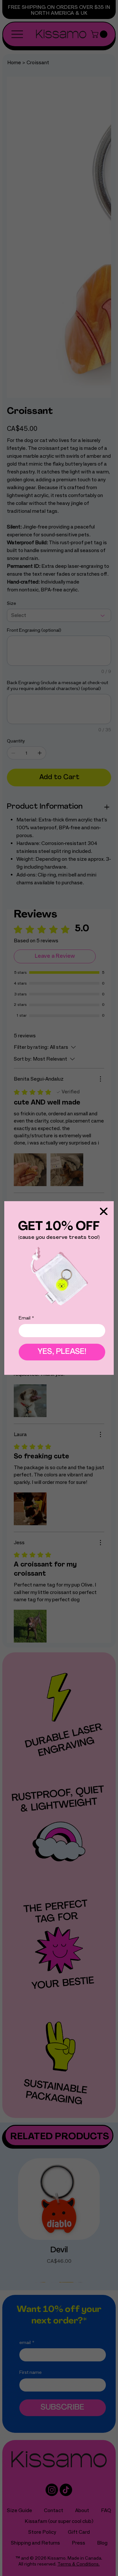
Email (26, 1318)
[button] (104, 1212)
